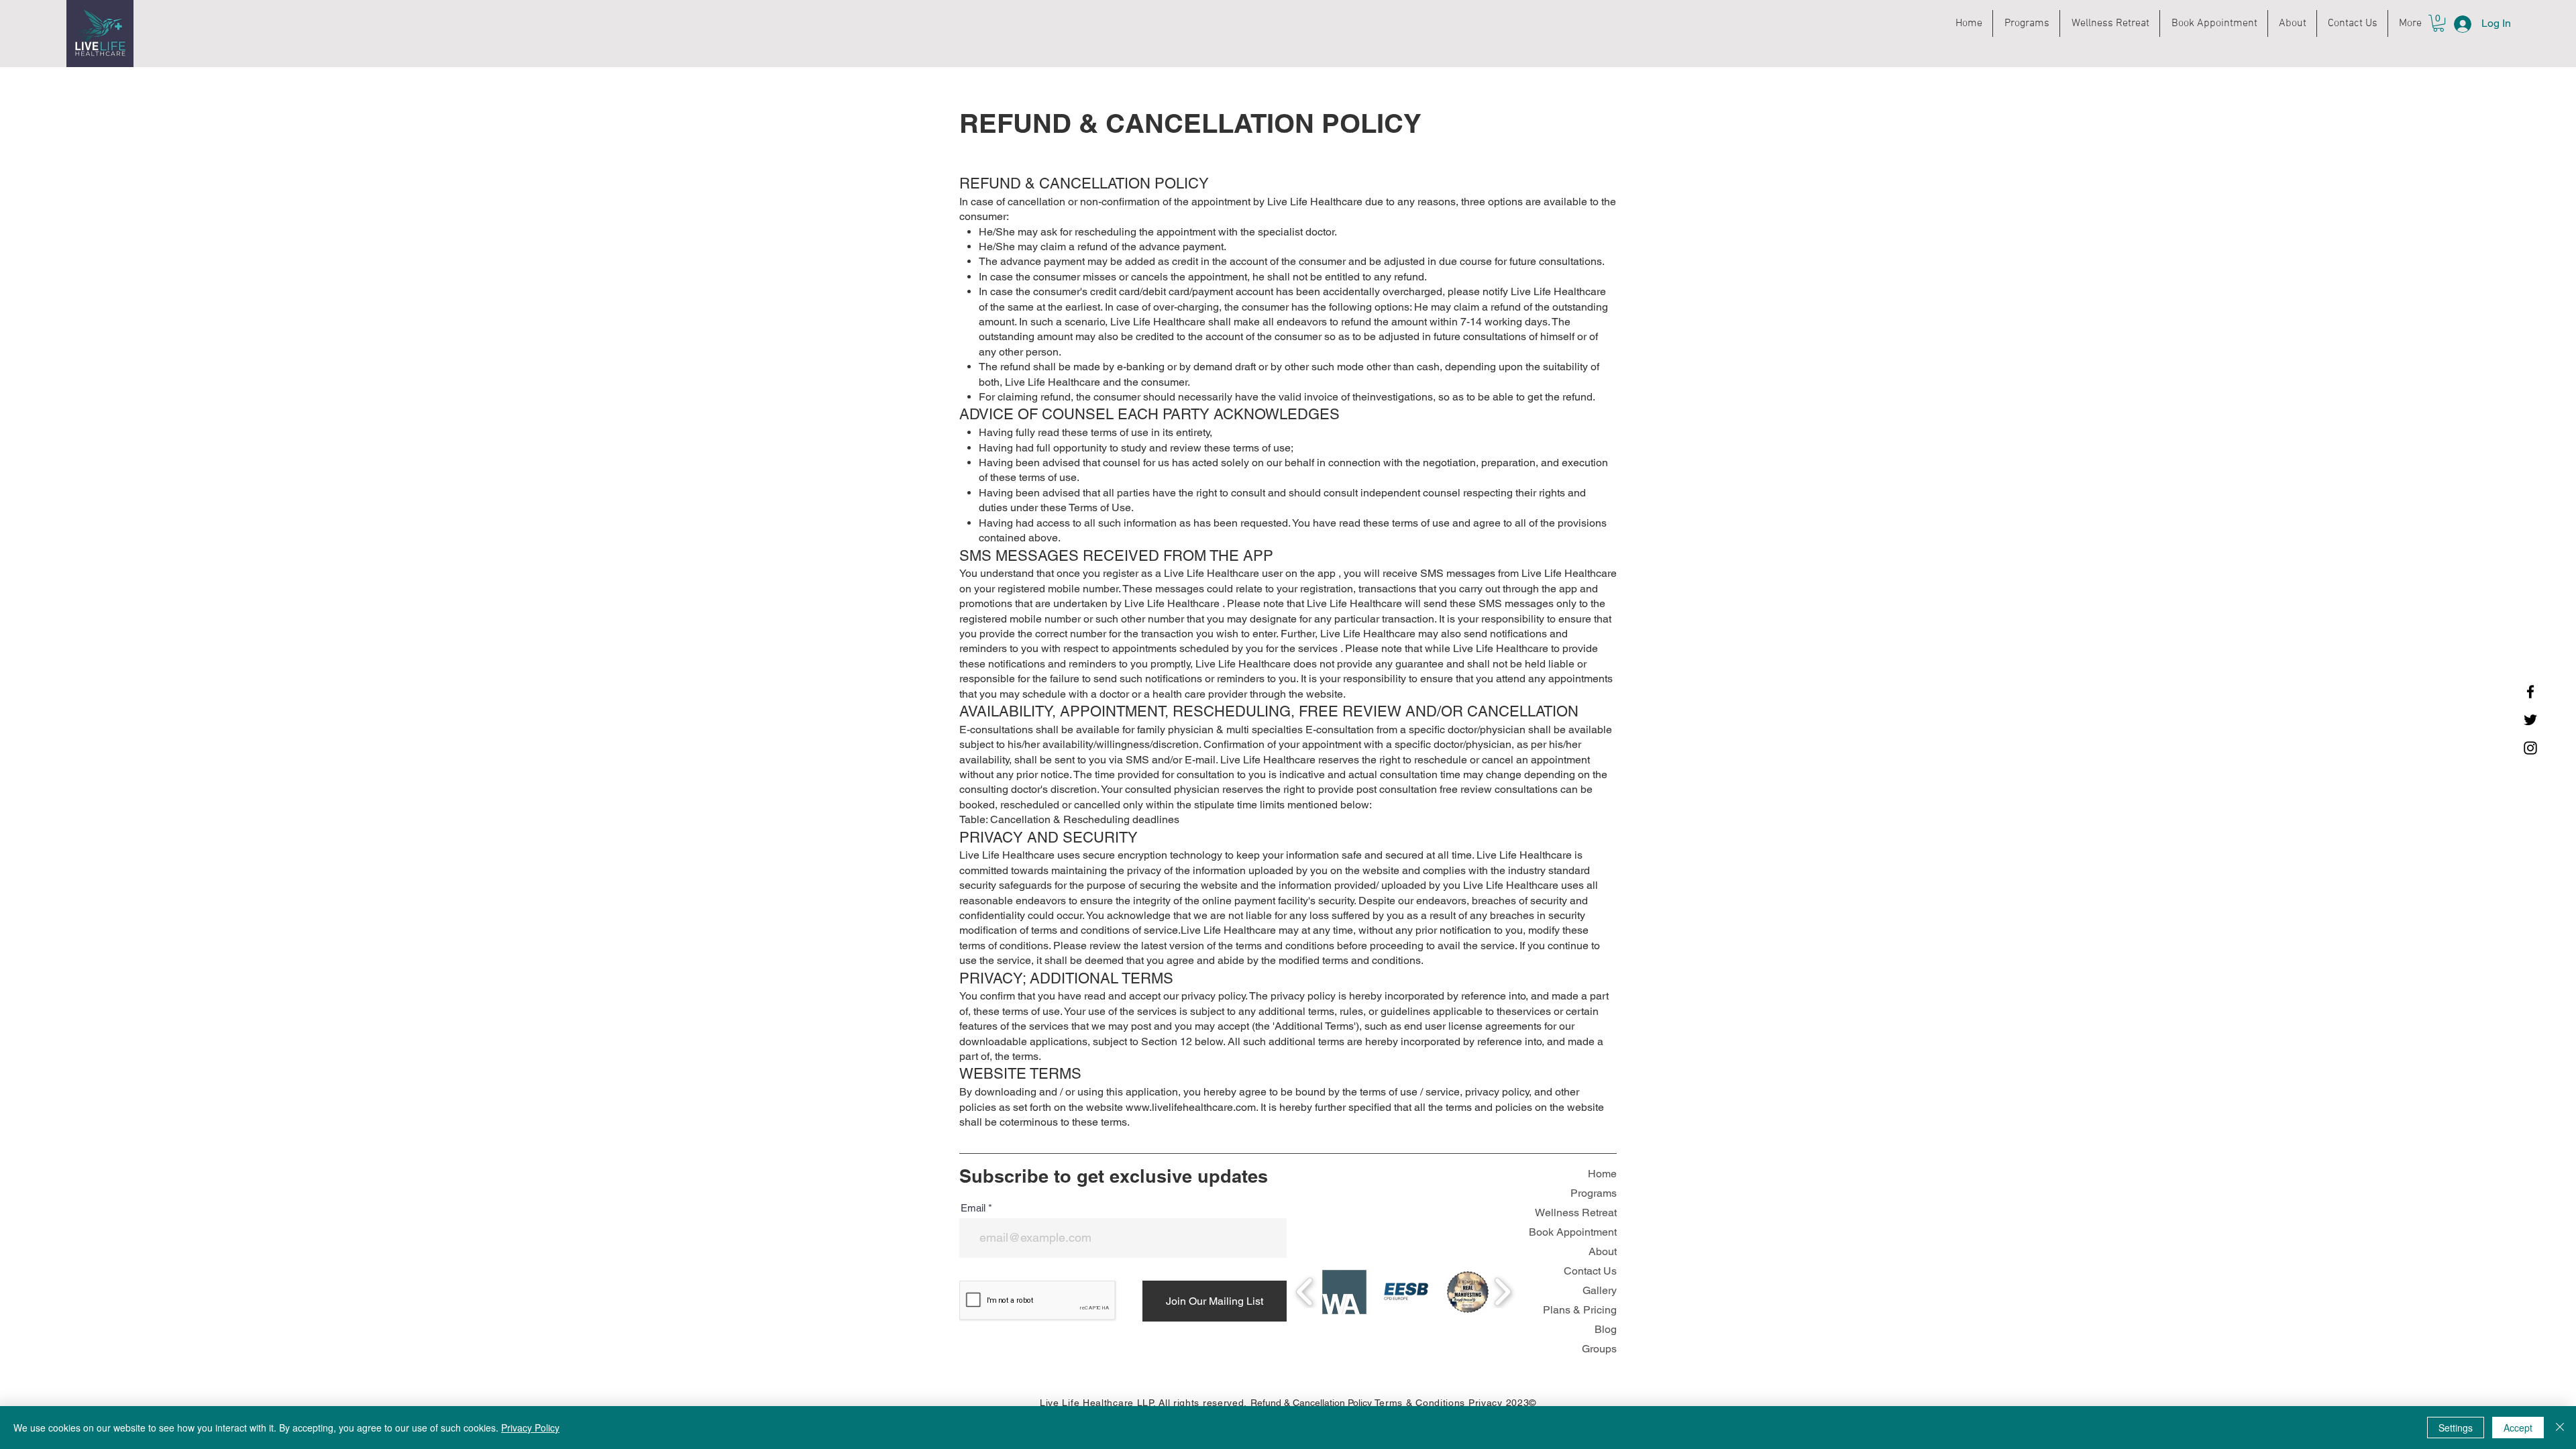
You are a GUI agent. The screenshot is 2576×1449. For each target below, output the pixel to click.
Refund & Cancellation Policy (1311, 1403)
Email (973, 1208)
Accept (2518, 1428)
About (1603, 1251)
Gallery (1600, 1290)
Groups (1599, 1349)
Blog (1606, 1329)
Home (1602, 1174)
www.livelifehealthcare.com (1191, 1107)
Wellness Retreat (1576, 1213)
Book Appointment (1573, 1232)
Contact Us (1590, 1271)
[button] (2438, 23)
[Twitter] (2530, 720)
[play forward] (1502, 1292)
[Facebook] (2530, 692)
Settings (2456, 1428)
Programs (1594, 1193)
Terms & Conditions (1420, 1403)
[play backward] (1305, 1292)
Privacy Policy (530, 1428)
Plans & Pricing (1580, 1310)
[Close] (2560, 1428)
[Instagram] (2530, 748)
